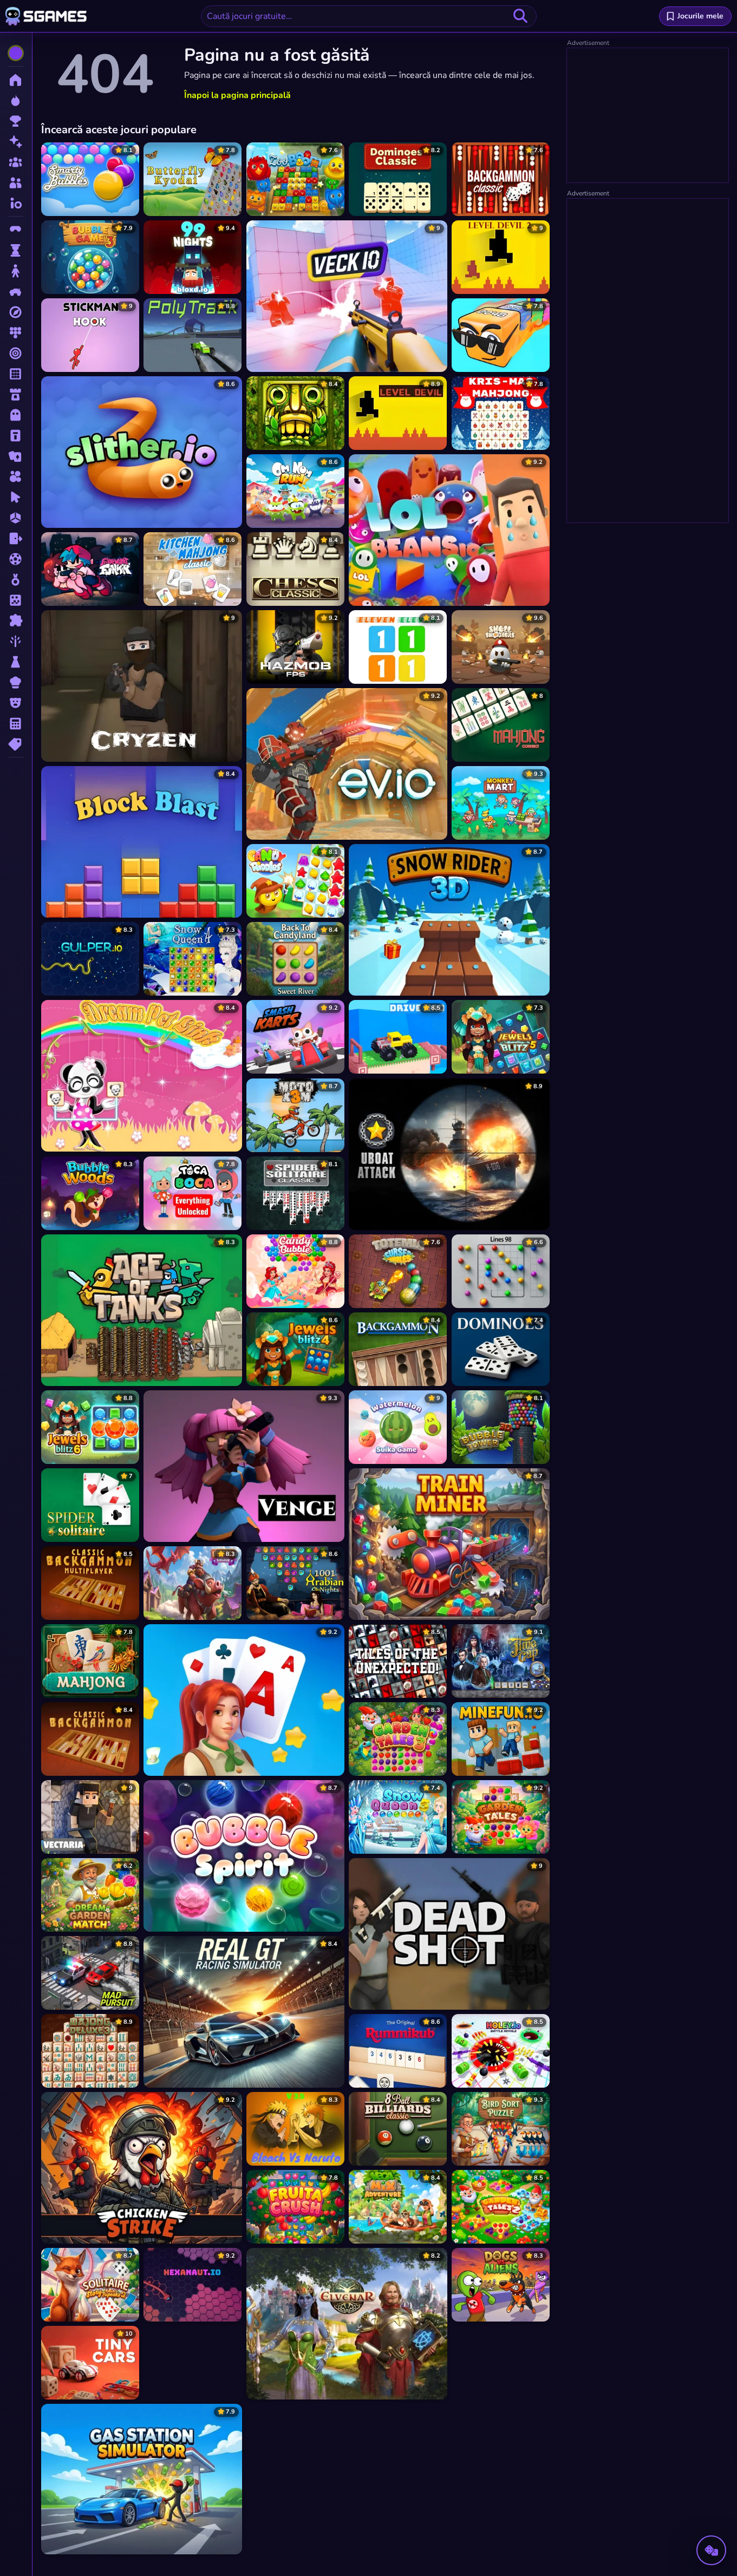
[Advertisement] (648, 116)
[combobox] (369, 16)
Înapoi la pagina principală (237, 95)
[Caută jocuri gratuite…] (520, 16)
